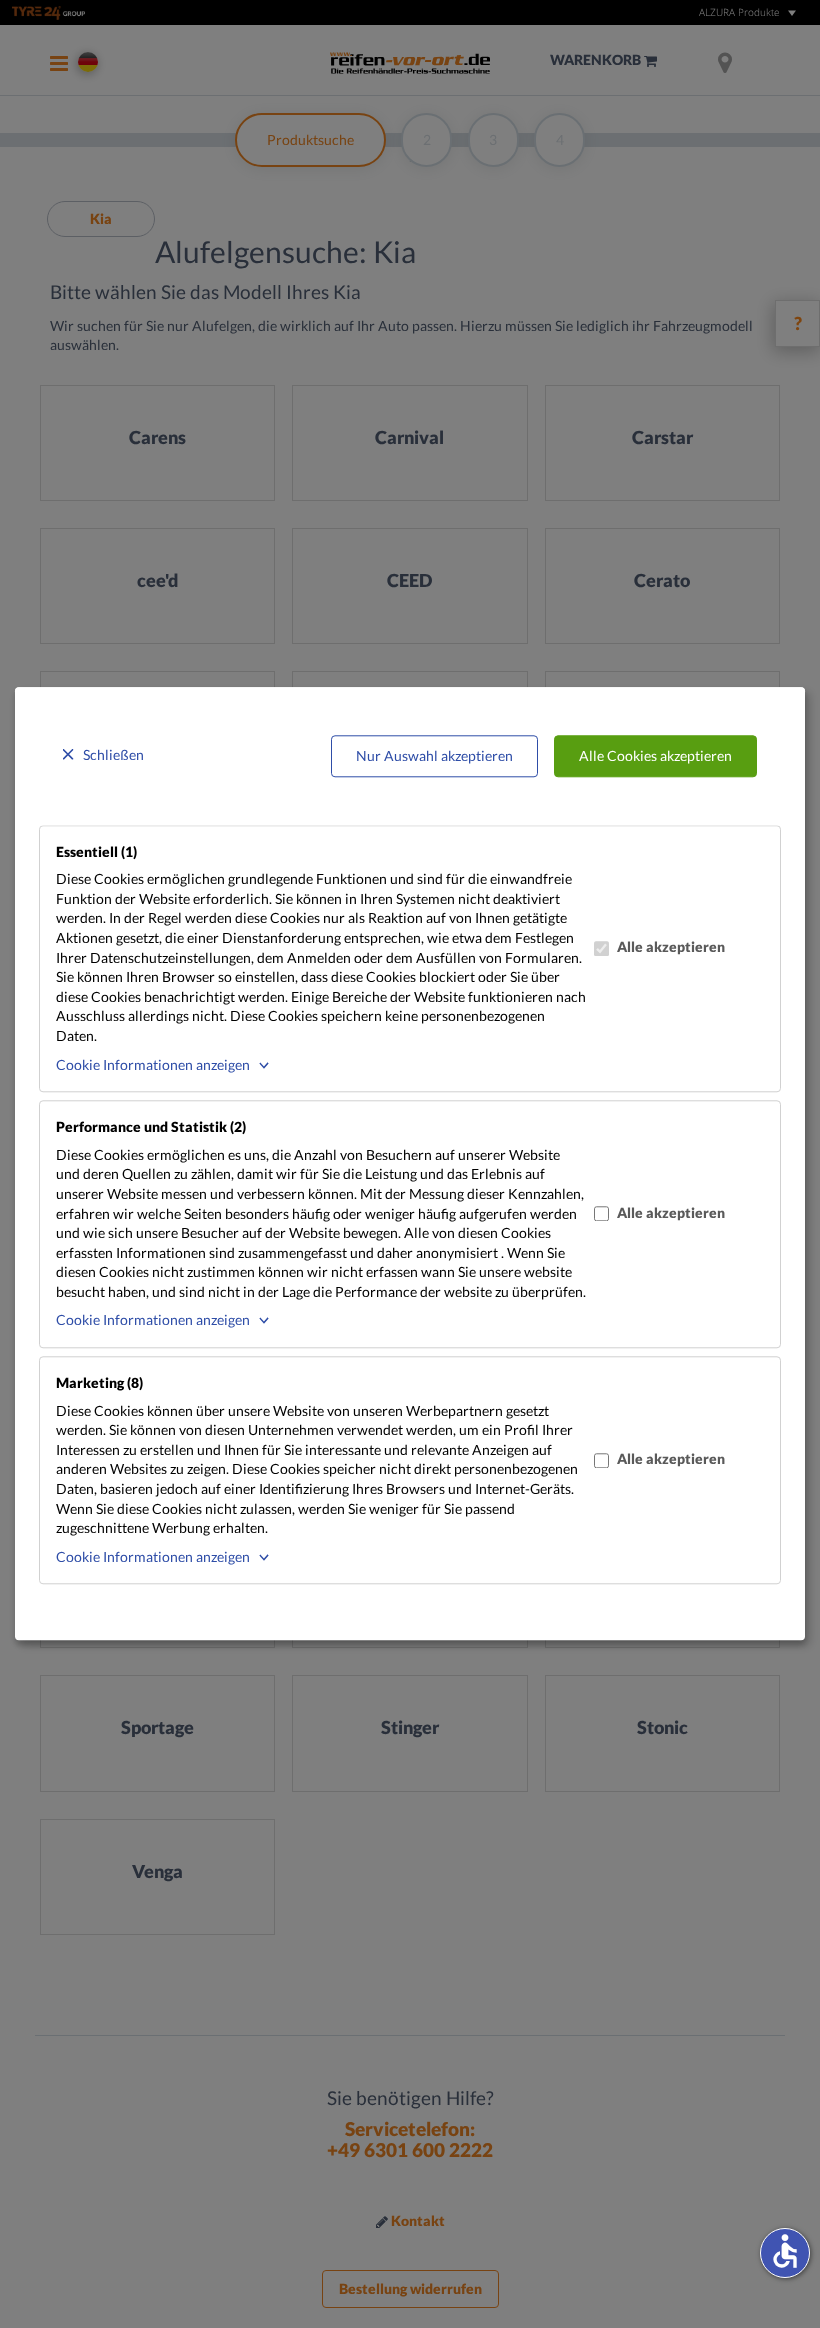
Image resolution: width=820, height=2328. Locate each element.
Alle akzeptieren (671, 946)
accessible (785, 2251)
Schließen (113, 754)
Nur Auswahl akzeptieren (434, 755)
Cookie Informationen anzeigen (153, 1064)
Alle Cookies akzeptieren (655, 755)
